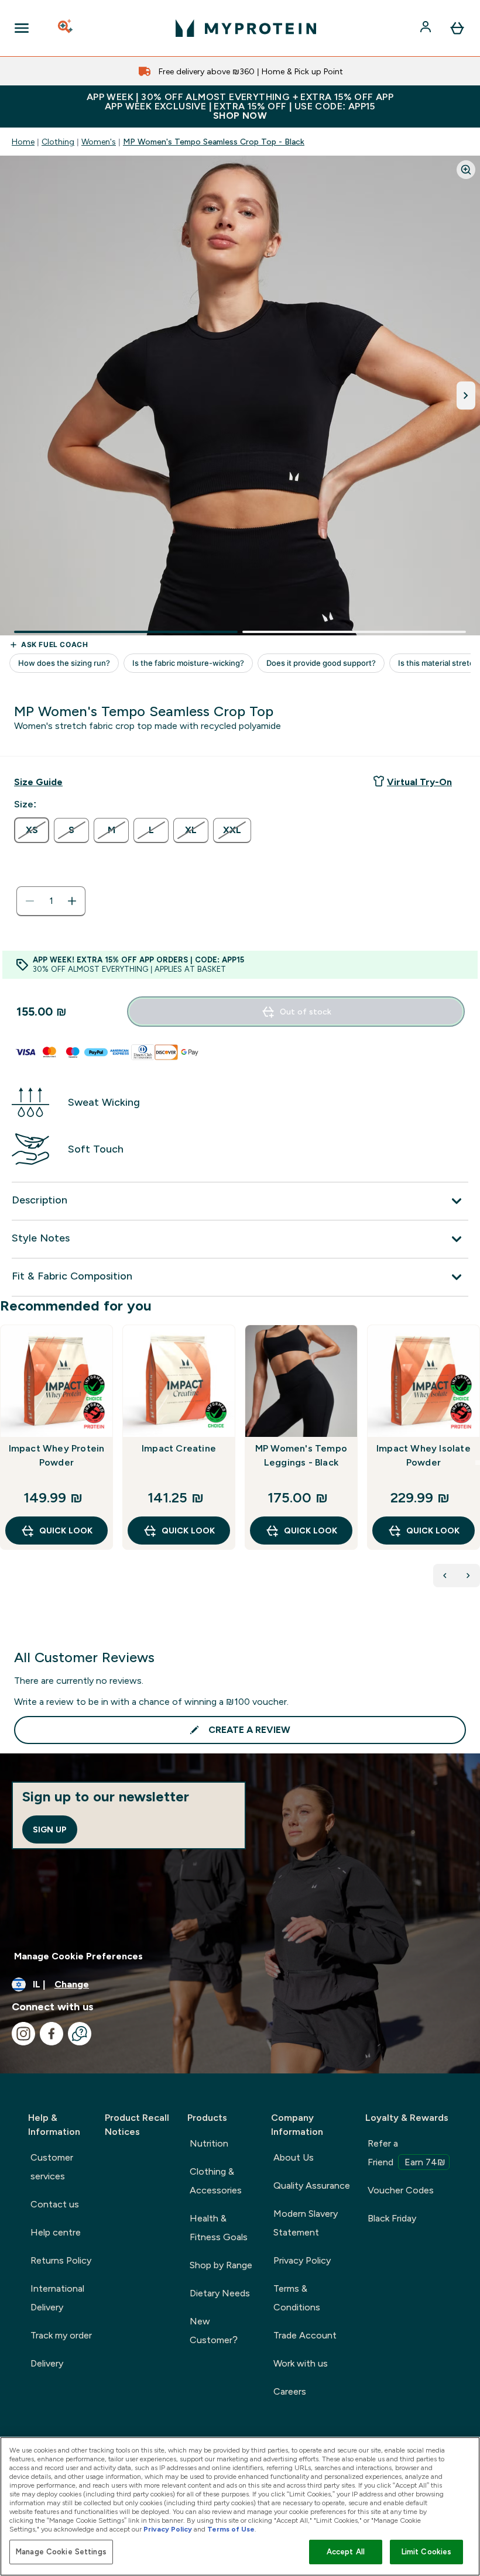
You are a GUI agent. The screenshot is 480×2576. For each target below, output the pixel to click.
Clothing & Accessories (216, 2181)
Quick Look (66, 1531)
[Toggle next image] (466, 395)
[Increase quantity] (72, 901)
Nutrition (209, 2143)
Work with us (301, 2363)
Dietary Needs (220, 2293)
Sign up (50, 1829)
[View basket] (457, 28)
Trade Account (305, 2335)
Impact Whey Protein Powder (57, 1455)
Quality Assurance (312, 2185)
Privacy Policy (302, 2260)
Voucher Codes (401, 2190)
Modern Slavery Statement (306, 2223)
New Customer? (214, 2331)
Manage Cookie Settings (61, 2552)
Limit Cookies (427, 2552)
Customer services (52, 2167)
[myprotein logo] (246, 28)
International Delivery (57, 2298)
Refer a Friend (407, 2153)
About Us (294, 2157)
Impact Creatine (179, 1448)
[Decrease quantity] (30, 901)
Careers (290, 2391)
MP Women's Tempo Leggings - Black (301, 1455)
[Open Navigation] (22, 28)
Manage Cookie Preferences (78, 1956)
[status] (51, 901)
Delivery (47, 2363)
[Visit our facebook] (52, 2034)
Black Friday (392, 2218)
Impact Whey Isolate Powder (424, 1455)
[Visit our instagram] (23, 2034)
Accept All (346, 2552)
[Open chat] (80, 2034)
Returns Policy (61, 2260)
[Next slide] (478, 1463)
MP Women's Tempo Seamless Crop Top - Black (214, 142)
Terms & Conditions (297, 2298)
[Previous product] (445, 1576)
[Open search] (66, 28)
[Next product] (468, 1576)
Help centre (56, 2232)
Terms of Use (231, 2529)
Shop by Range (221, 2265)
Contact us (55, 2204)
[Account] (427, 28)
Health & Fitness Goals (219, 2228)
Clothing (58, 142)
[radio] (32, 830)
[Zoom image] (466, 170)
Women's (99, 142)
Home (23, 142)
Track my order (61, 2335)
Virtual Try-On (419, 782)
